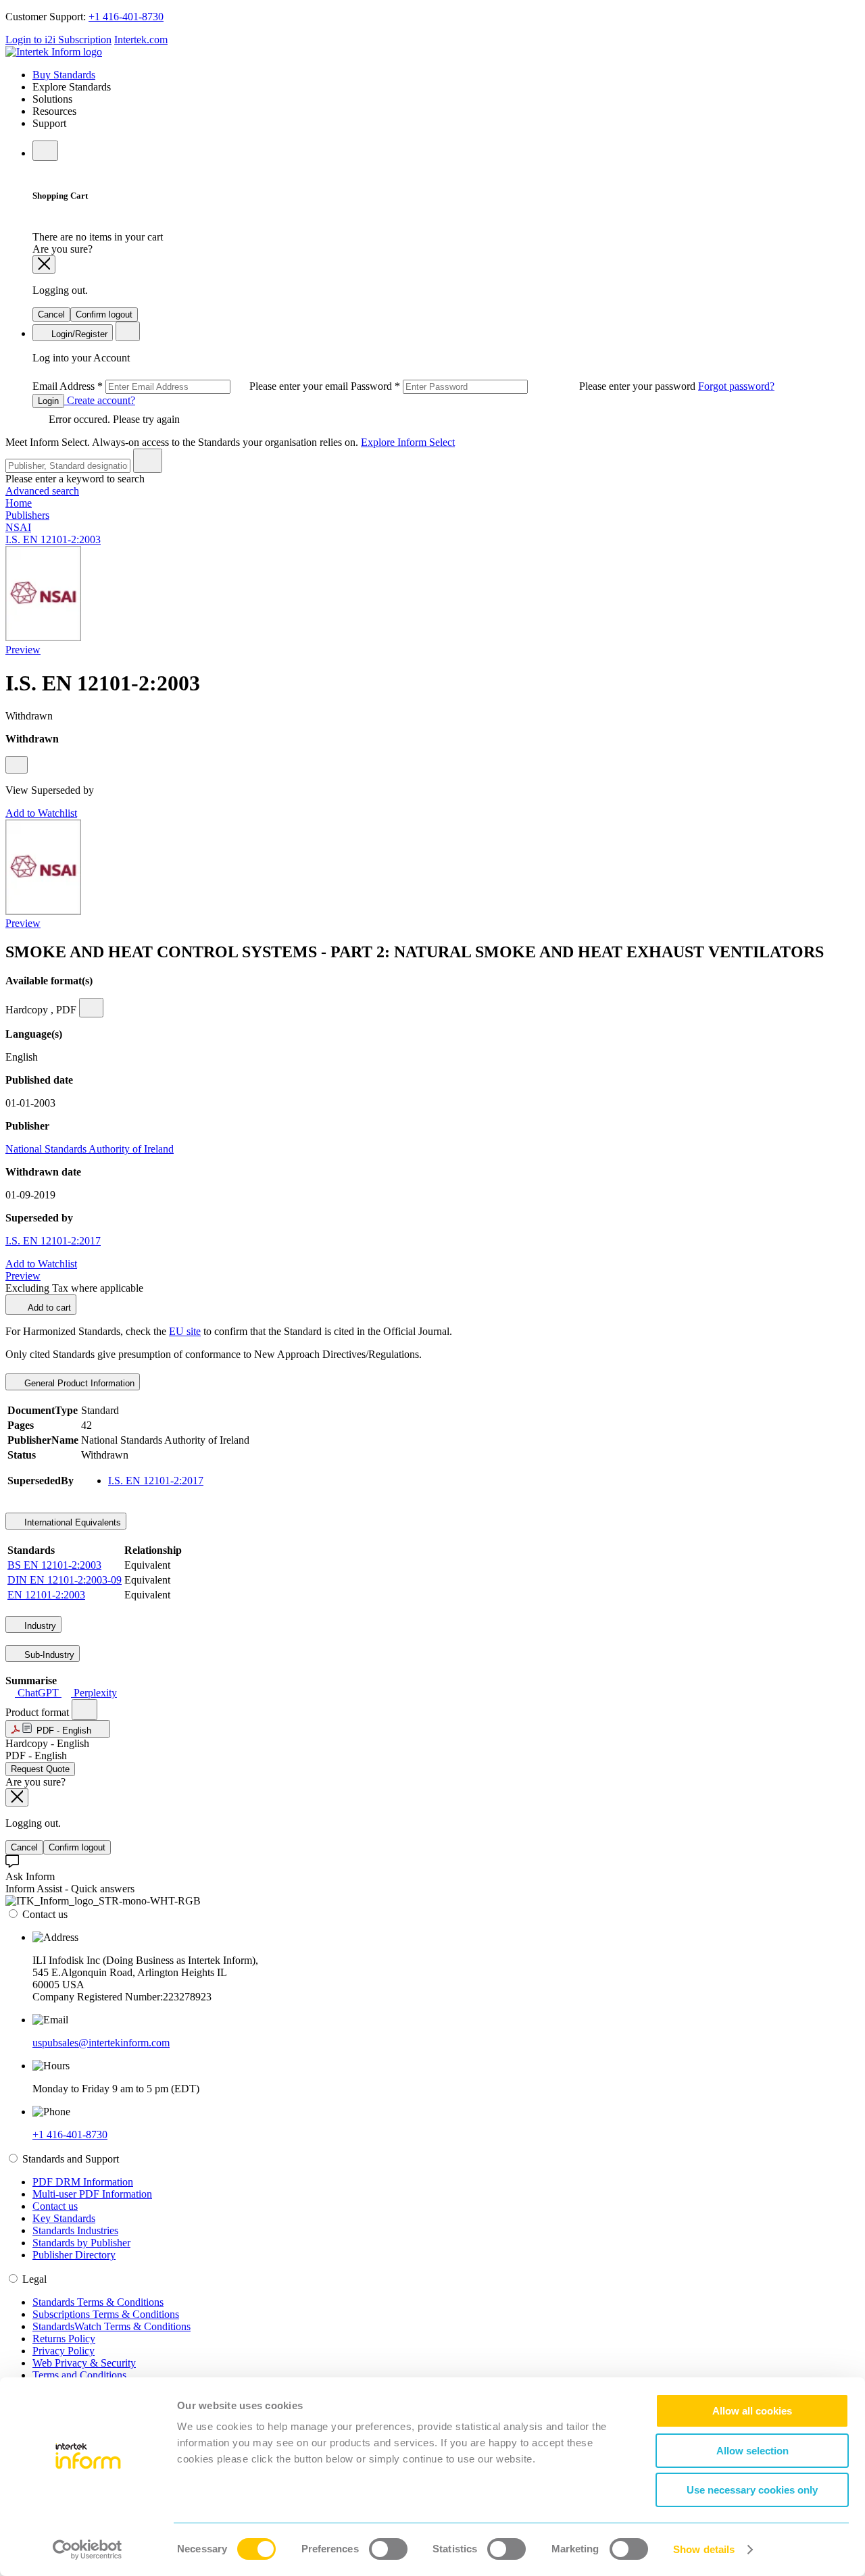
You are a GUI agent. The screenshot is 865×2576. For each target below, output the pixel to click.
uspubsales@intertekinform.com (101, 2043)
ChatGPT (38, 1693)
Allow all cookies (752, 2411)
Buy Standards (64, 75)
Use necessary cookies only (752, 2490)
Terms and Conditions (79, 2375)
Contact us (55, 2206)
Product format (39, 1712)
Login (48, 401)
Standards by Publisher (81, 2243)
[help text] (17, 765)
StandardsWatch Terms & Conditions (112, 2326)
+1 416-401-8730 (126, 17)
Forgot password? (736, 386)
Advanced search (42, 491)
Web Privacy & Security (84, 2363)
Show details (704, 2549)
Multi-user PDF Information (92, 2194)
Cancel (51, 314)
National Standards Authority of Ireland (90, 1149)
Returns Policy (64, 2339)
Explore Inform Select (408, 442)
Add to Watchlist (41, 813)
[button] (58, 1729)
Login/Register (78, 334)
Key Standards (64, 2218)
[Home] (54, 52)
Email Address (192, 386)
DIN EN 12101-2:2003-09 (65, 1580)
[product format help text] (84, 1710)
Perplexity (94, 1693)
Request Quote (40, 1769)
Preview (23, 650)
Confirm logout (104, 314)
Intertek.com (141, 40)
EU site (185, 1331)
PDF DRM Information (83, 2182)
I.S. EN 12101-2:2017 (53, 1241)
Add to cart (48, 1308)
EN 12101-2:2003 (46, 1595)
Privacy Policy (64, 2351)
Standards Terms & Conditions (98, 2302)
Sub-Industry (48, 1655)
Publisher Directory (74, 2255)
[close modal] (44, 264)
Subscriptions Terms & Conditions (106, 2314)
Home (19, 503)
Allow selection (752, 2451)
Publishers (27, 515)
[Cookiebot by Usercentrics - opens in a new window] (88, 2550)
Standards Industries (75, 2230)
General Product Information (78, 1383)
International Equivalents (71, 1522)
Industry (39, 1626)
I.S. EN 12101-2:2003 (53, 539)
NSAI (18, 527)
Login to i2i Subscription (58, 40)
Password (524, 386)
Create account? (100, 400)
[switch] (388, 2549)
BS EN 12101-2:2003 (54, 1565)
